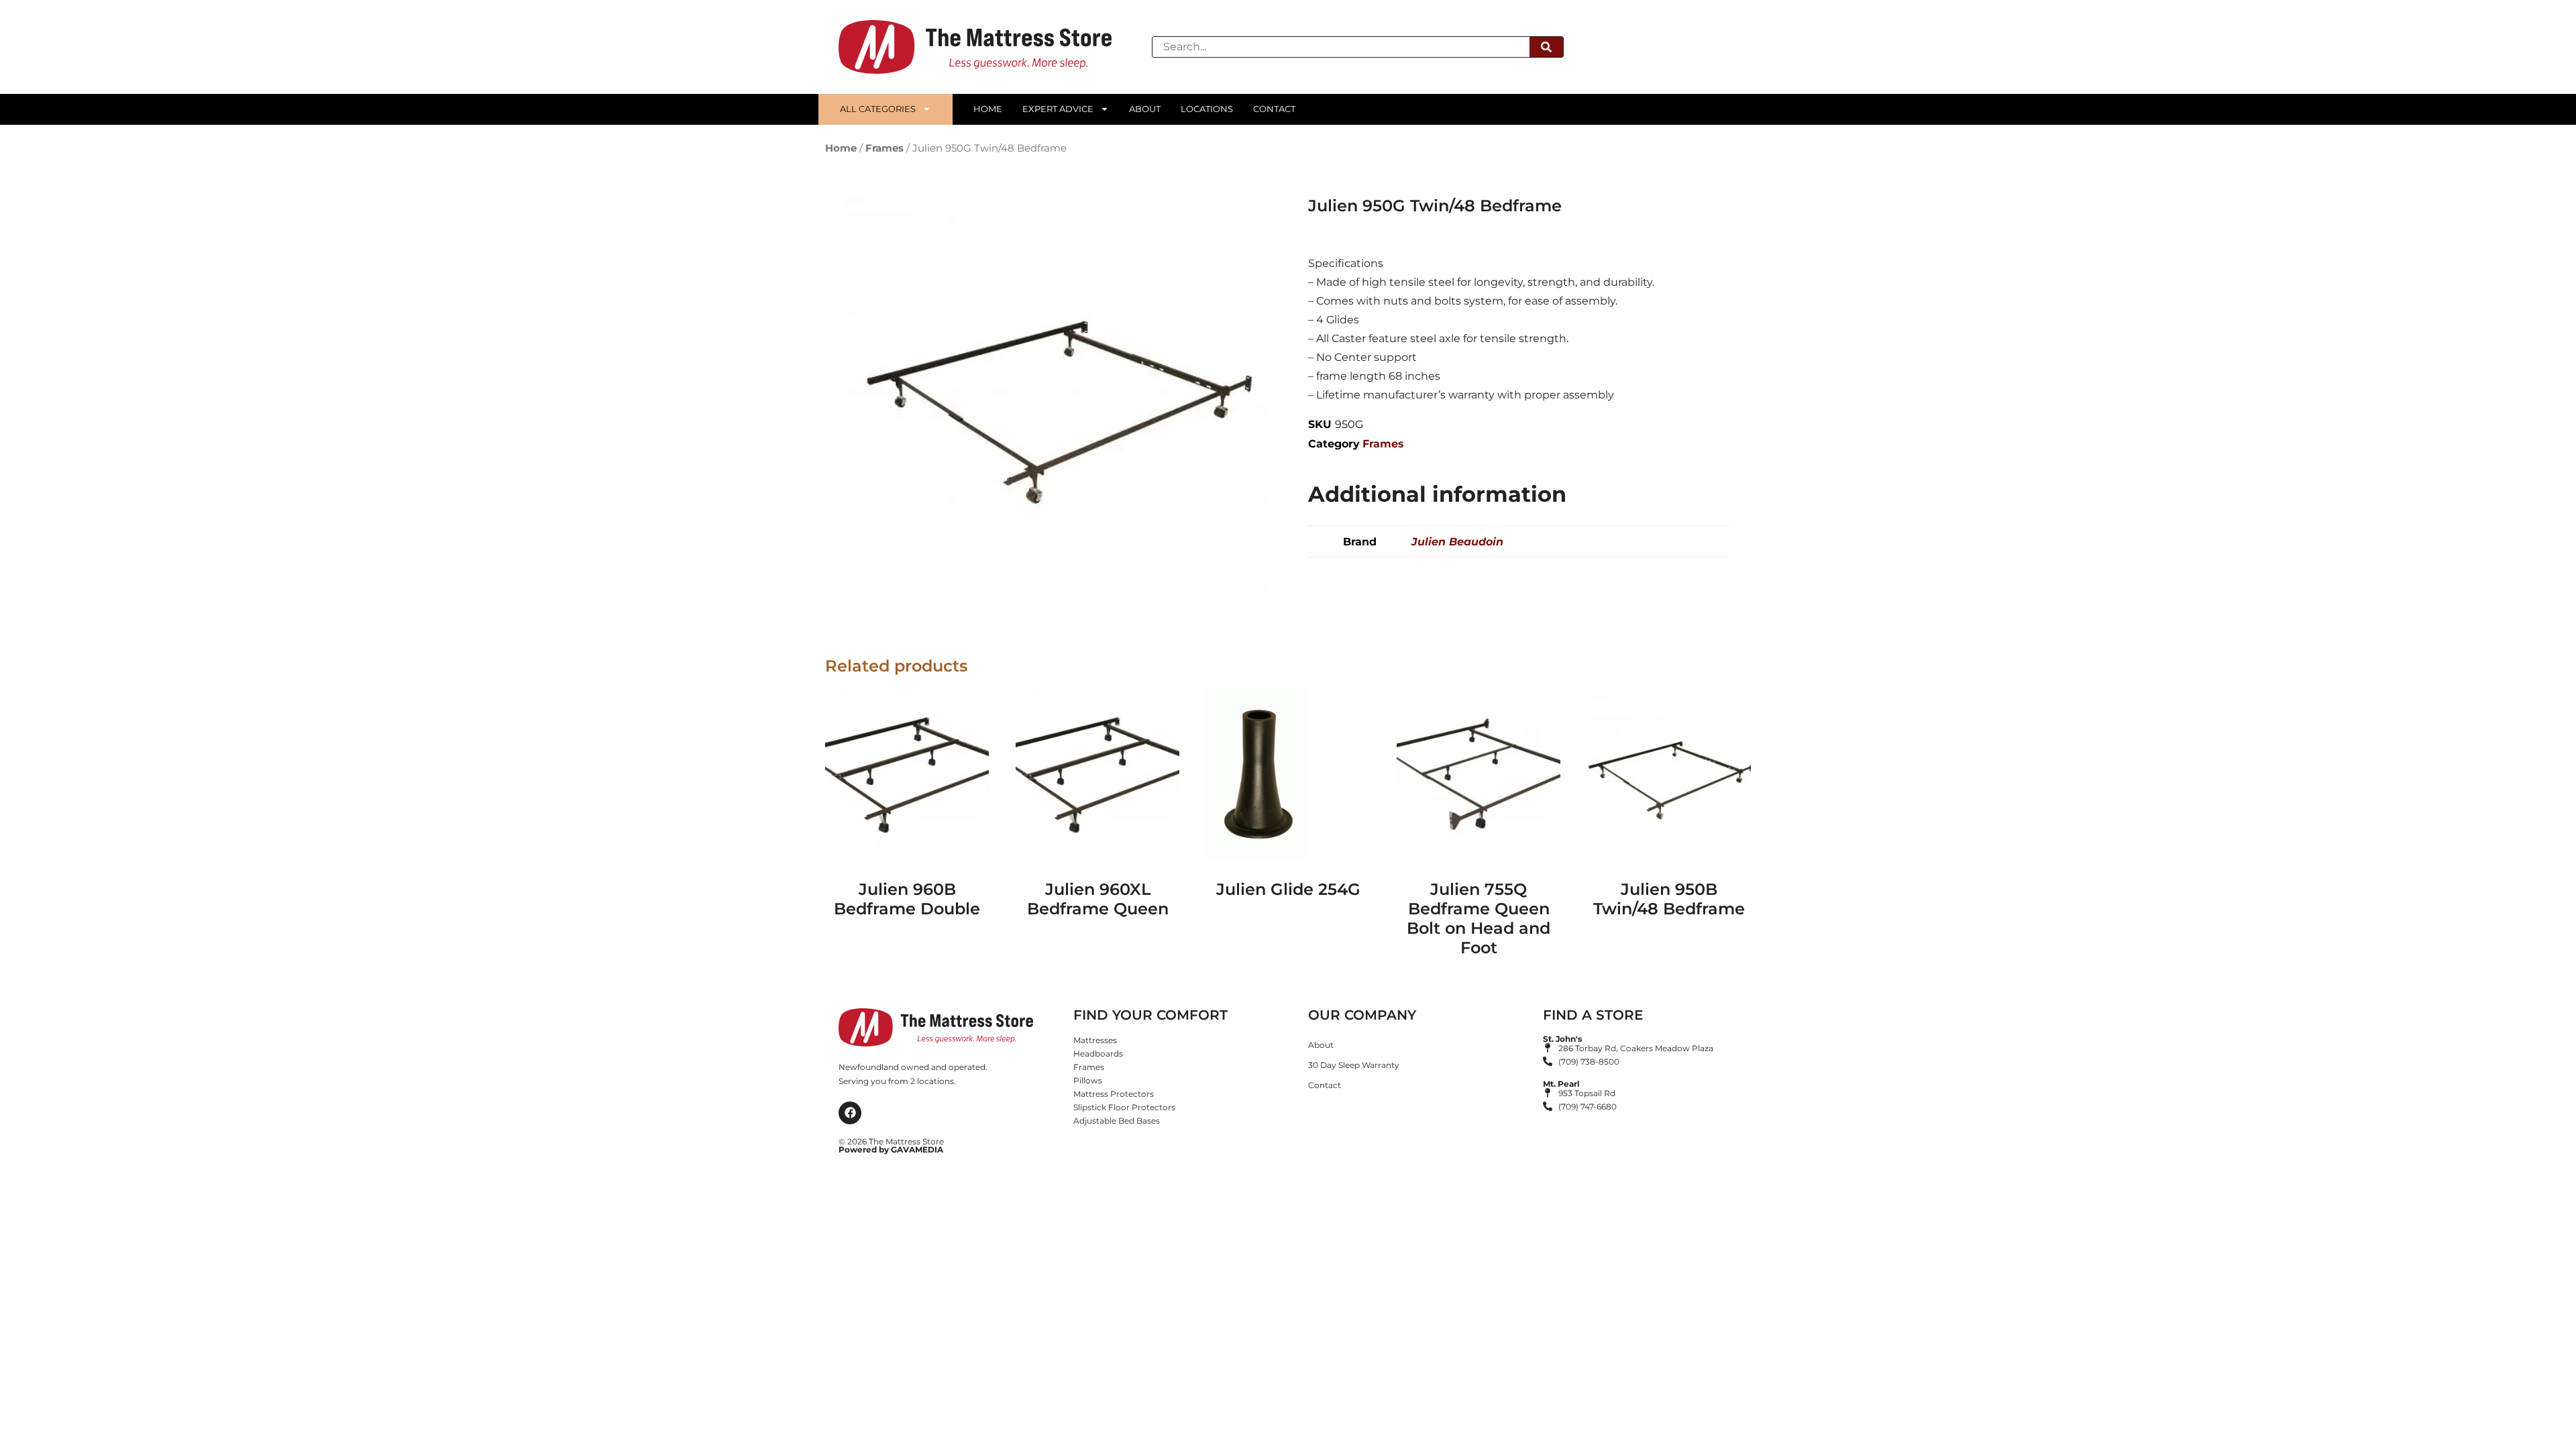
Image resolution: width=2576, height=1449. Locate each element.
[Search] (1546, 47)
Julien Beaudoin (1457, 542)
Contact (1274, 109)
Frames (884, 148)
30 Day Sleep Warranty (1354, 1065)
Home (988, 109)
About (1145, 109)
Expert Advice (1058, 109)
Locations (1207, 109)
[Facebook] (850, 1113)
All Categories (878, 109)
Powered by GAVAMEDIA (891, 1149)
